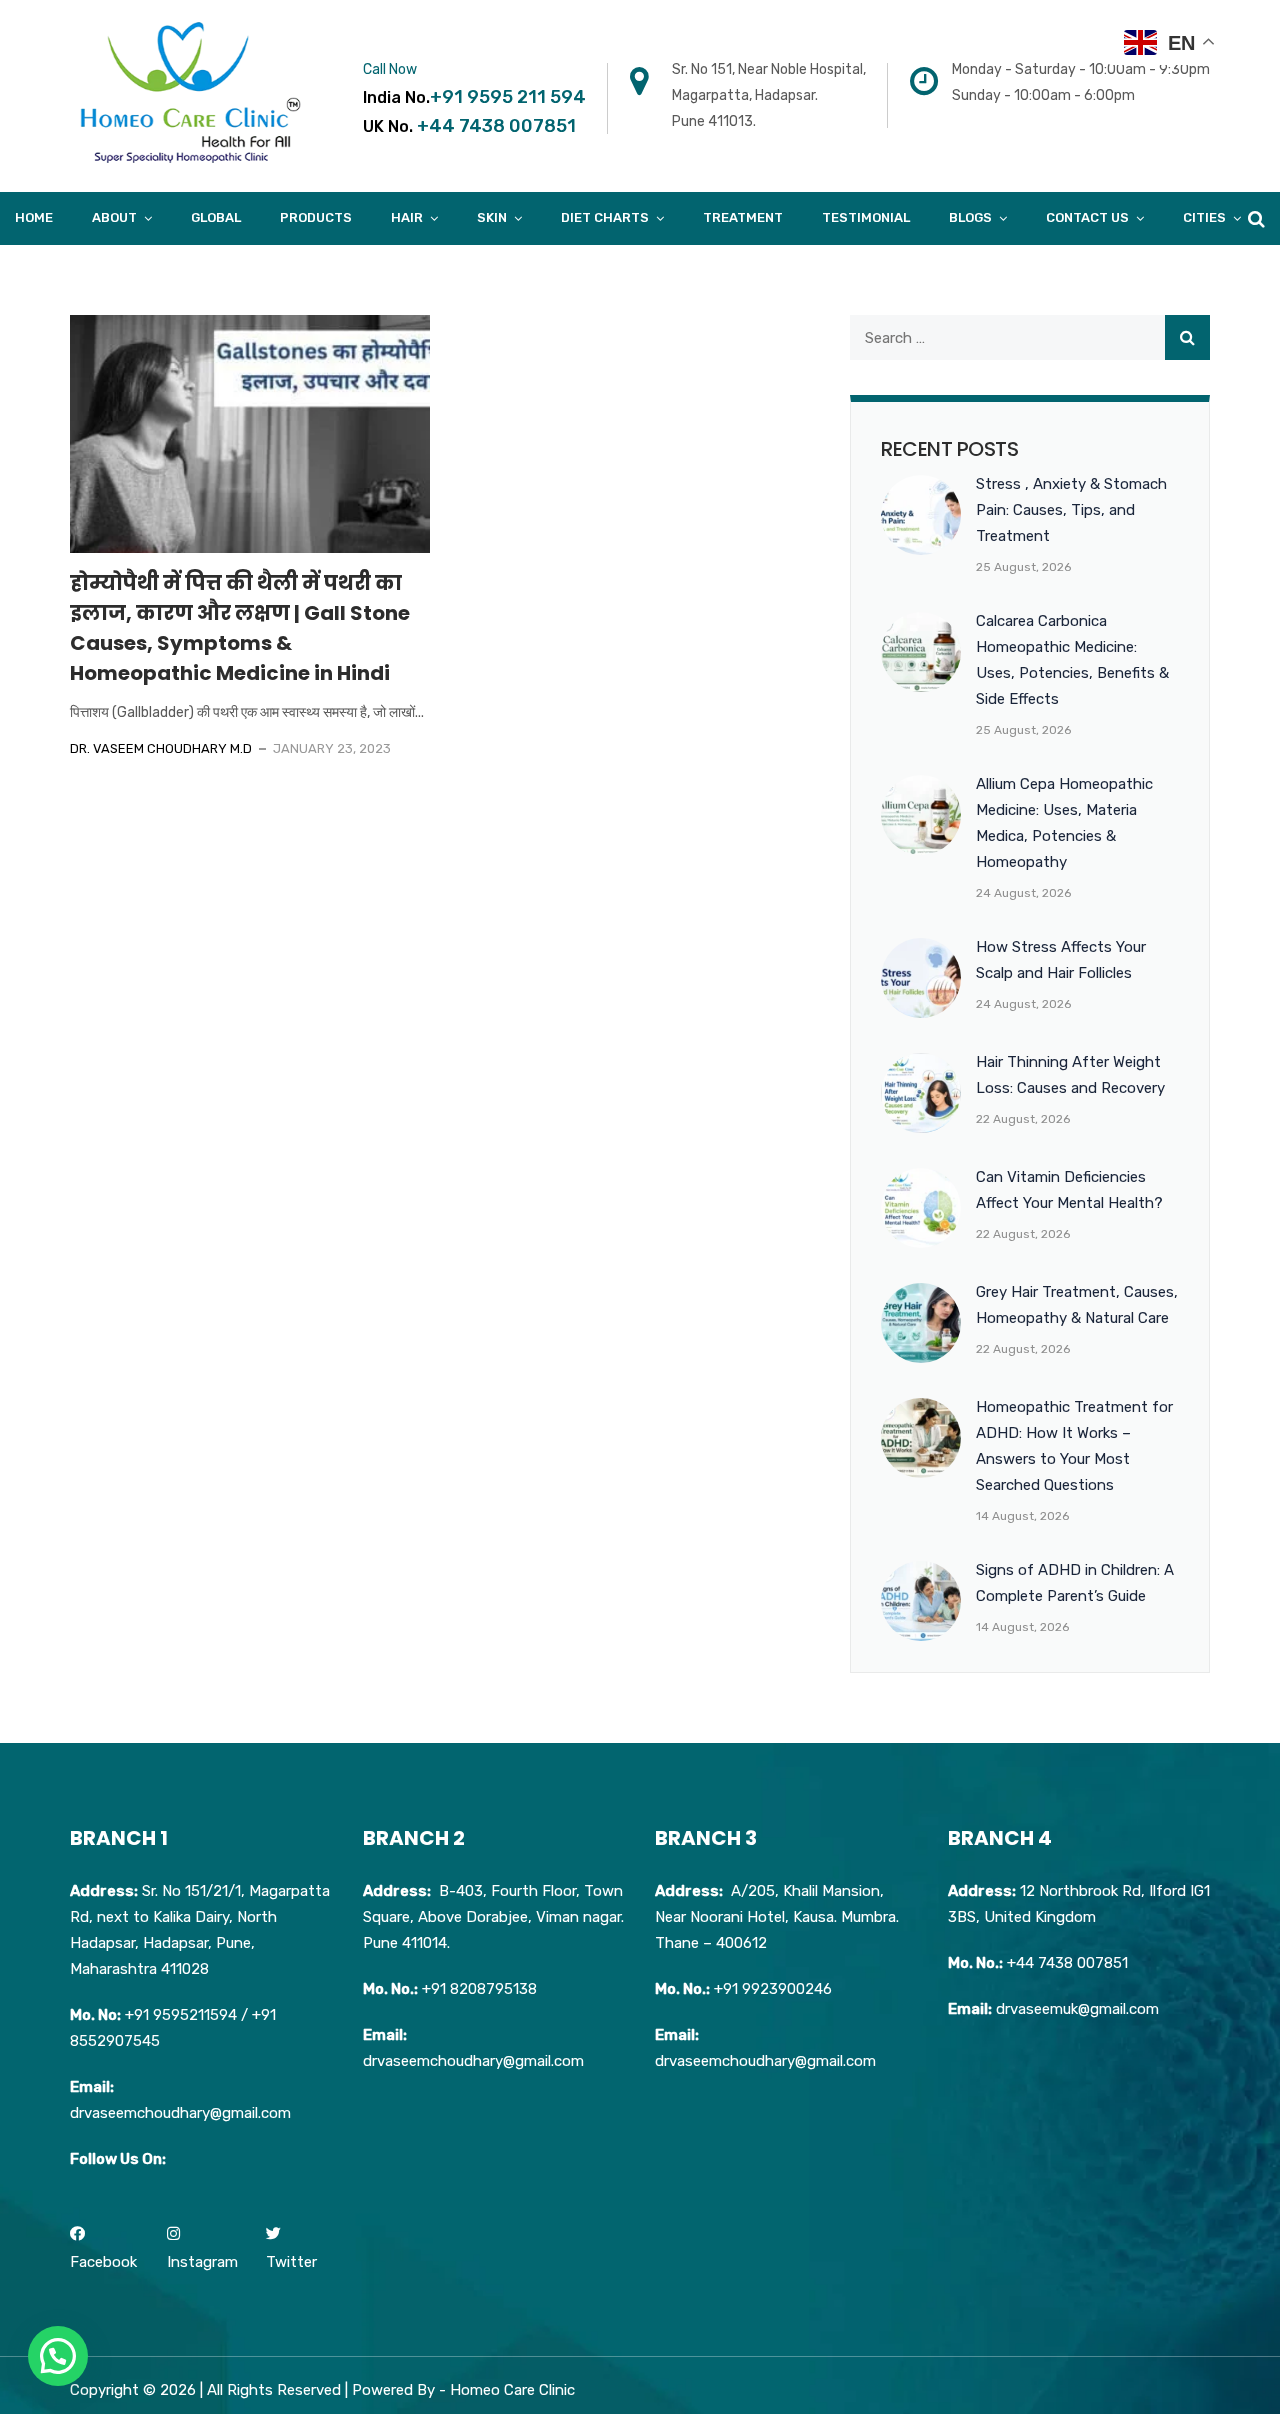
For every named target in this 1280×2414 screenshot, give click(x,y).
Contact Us (1087, 217)
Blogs (970, 217)
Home (34, 217)
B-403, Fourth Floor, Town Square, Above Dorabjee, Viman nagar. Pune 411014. (493, 1917)
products (316, 217)
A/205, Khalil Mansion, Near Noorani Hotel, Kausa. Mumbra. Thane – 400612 (777, 1917)
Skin (492, 217)
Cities (1204, 217)
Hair (407, 217)
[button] (58, 2356)
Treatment (743, 217)
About (114, 217)
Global (216, 217)
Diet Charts (605, 217)
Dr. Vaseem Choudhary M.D (161, 748)
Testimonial (866, 217)
